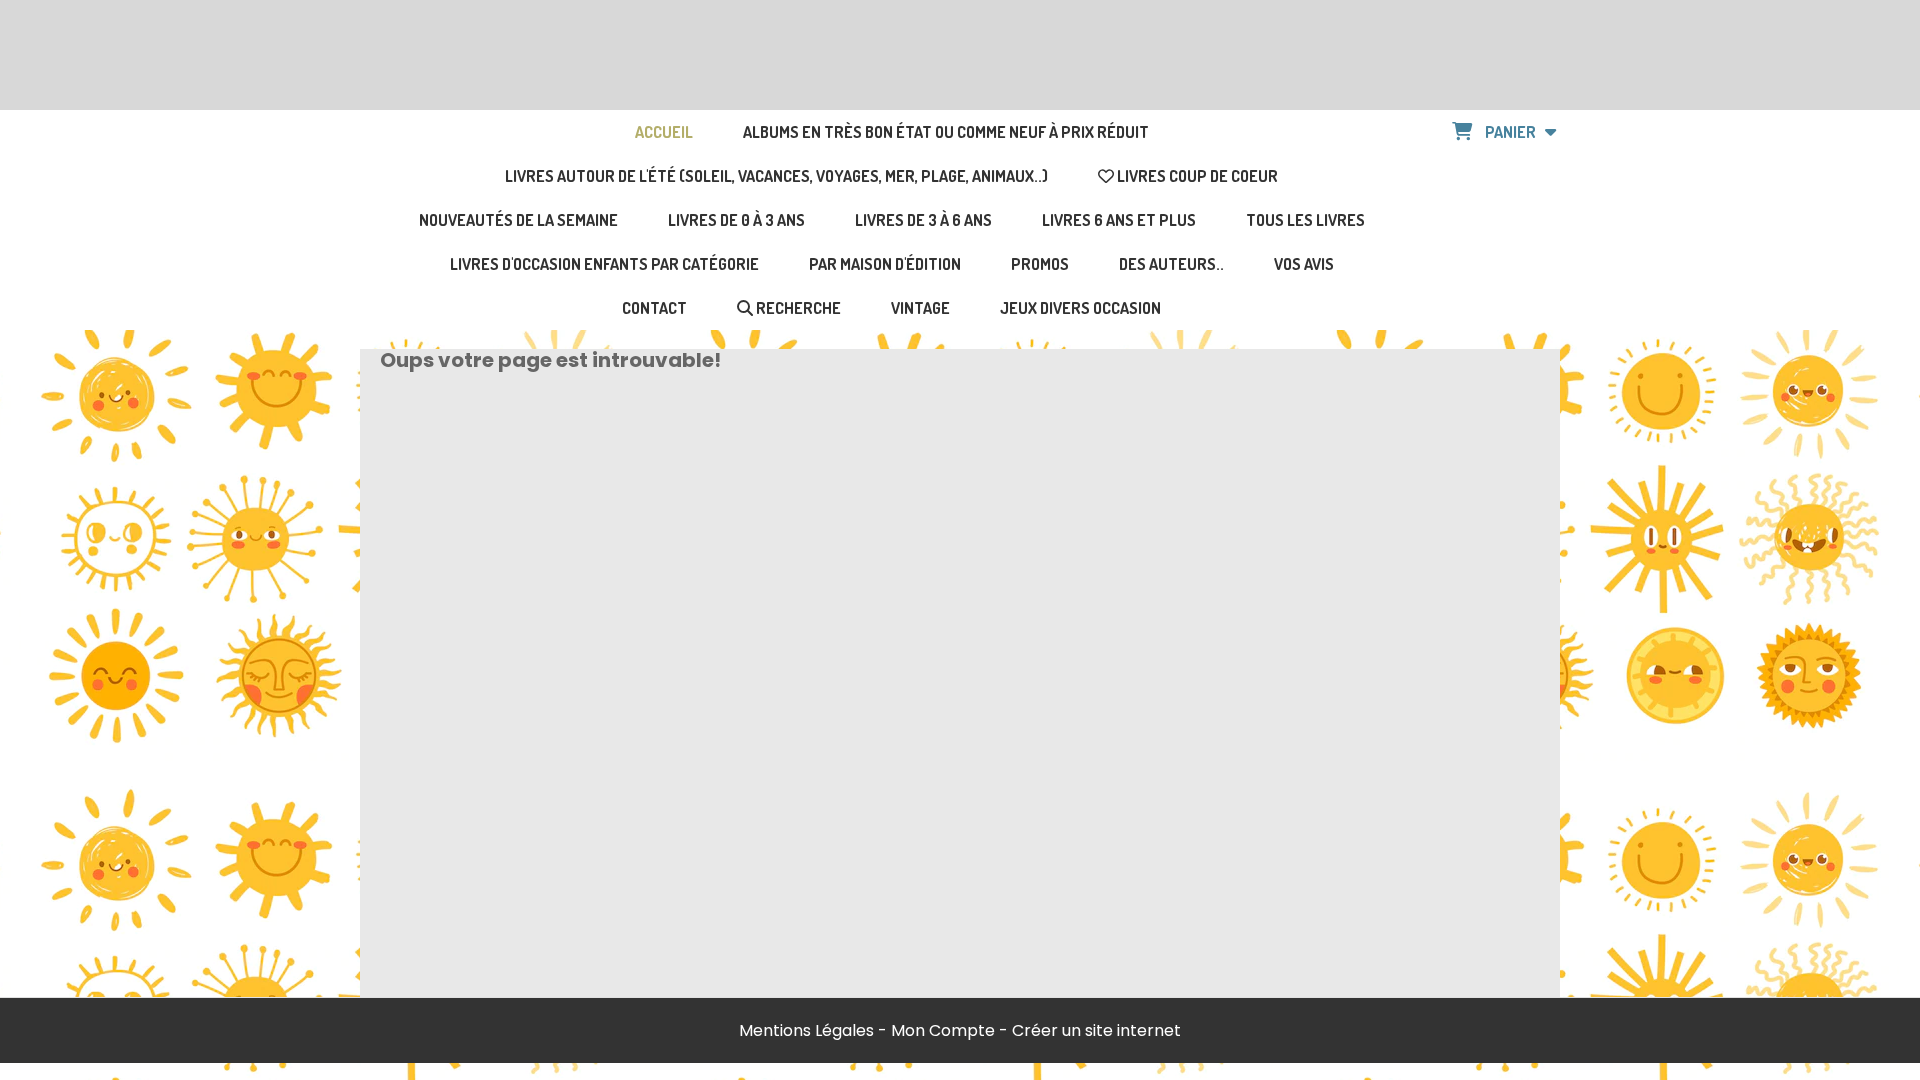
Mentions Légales (806, 1030)
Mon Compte (943, 1030)
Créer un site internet (1096, 1030)
